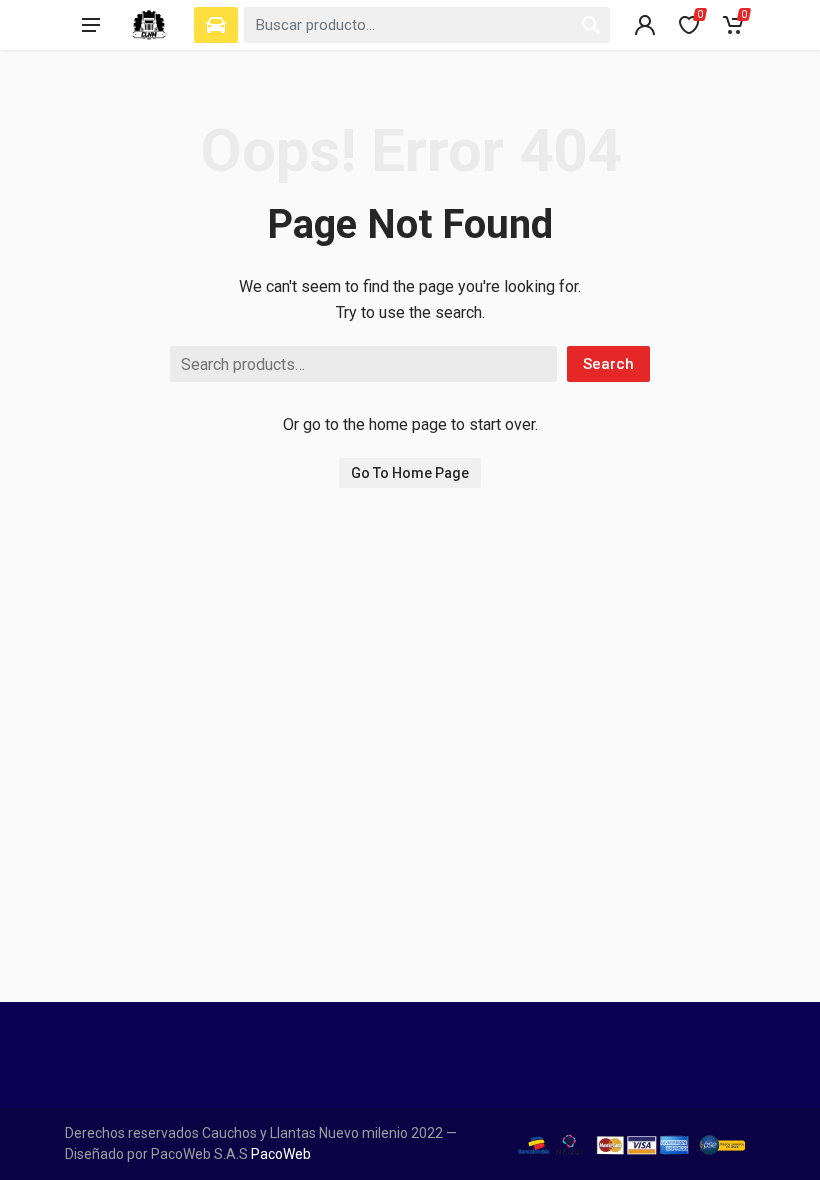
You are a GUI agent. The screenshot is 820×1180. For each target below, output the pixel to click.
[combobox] (427, 25)
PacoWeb (279, 1154)
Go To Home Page (410, 473)
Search (608, 364)
